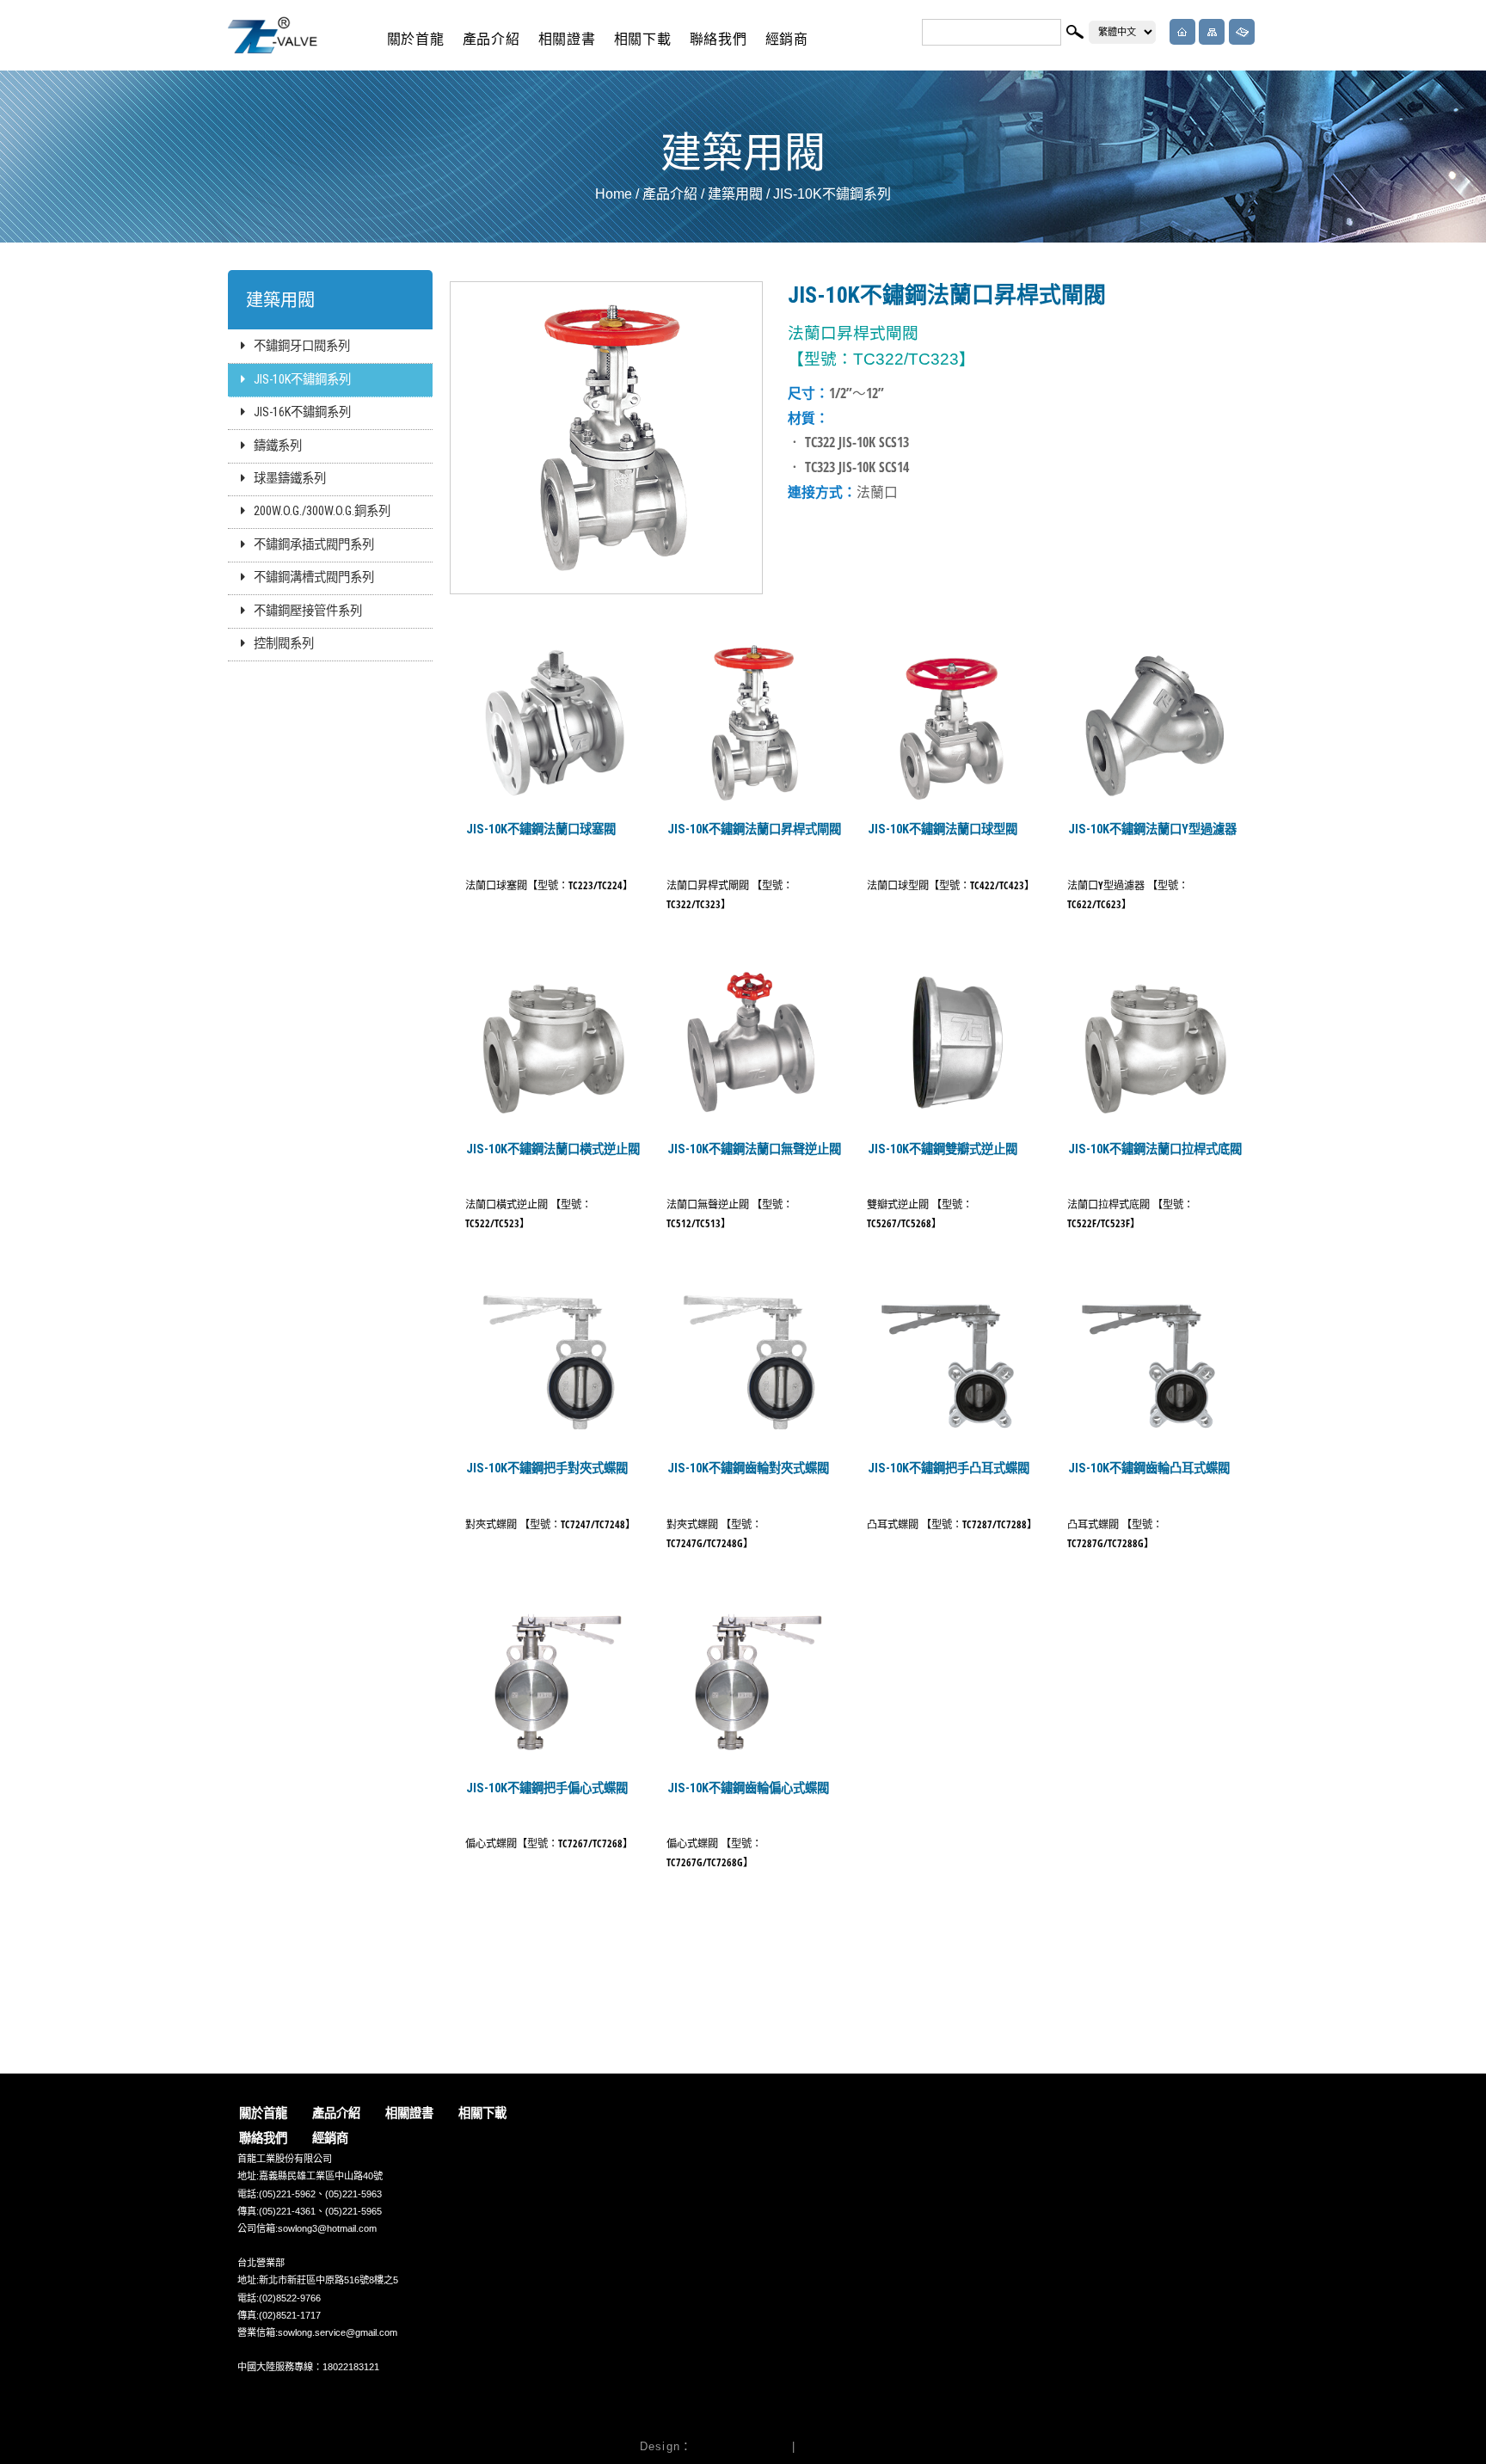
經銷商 (787, 39)
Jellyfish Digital (740, 2446)
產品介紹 (491, 39)
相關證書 (567, 39)
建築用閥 (735, 194)
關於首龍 (416, 39)
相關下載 (643, 39)
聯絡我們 (718, 39)
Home (614, 194)
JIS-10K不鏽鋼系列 (832, 194)
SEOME (823, 2446)
